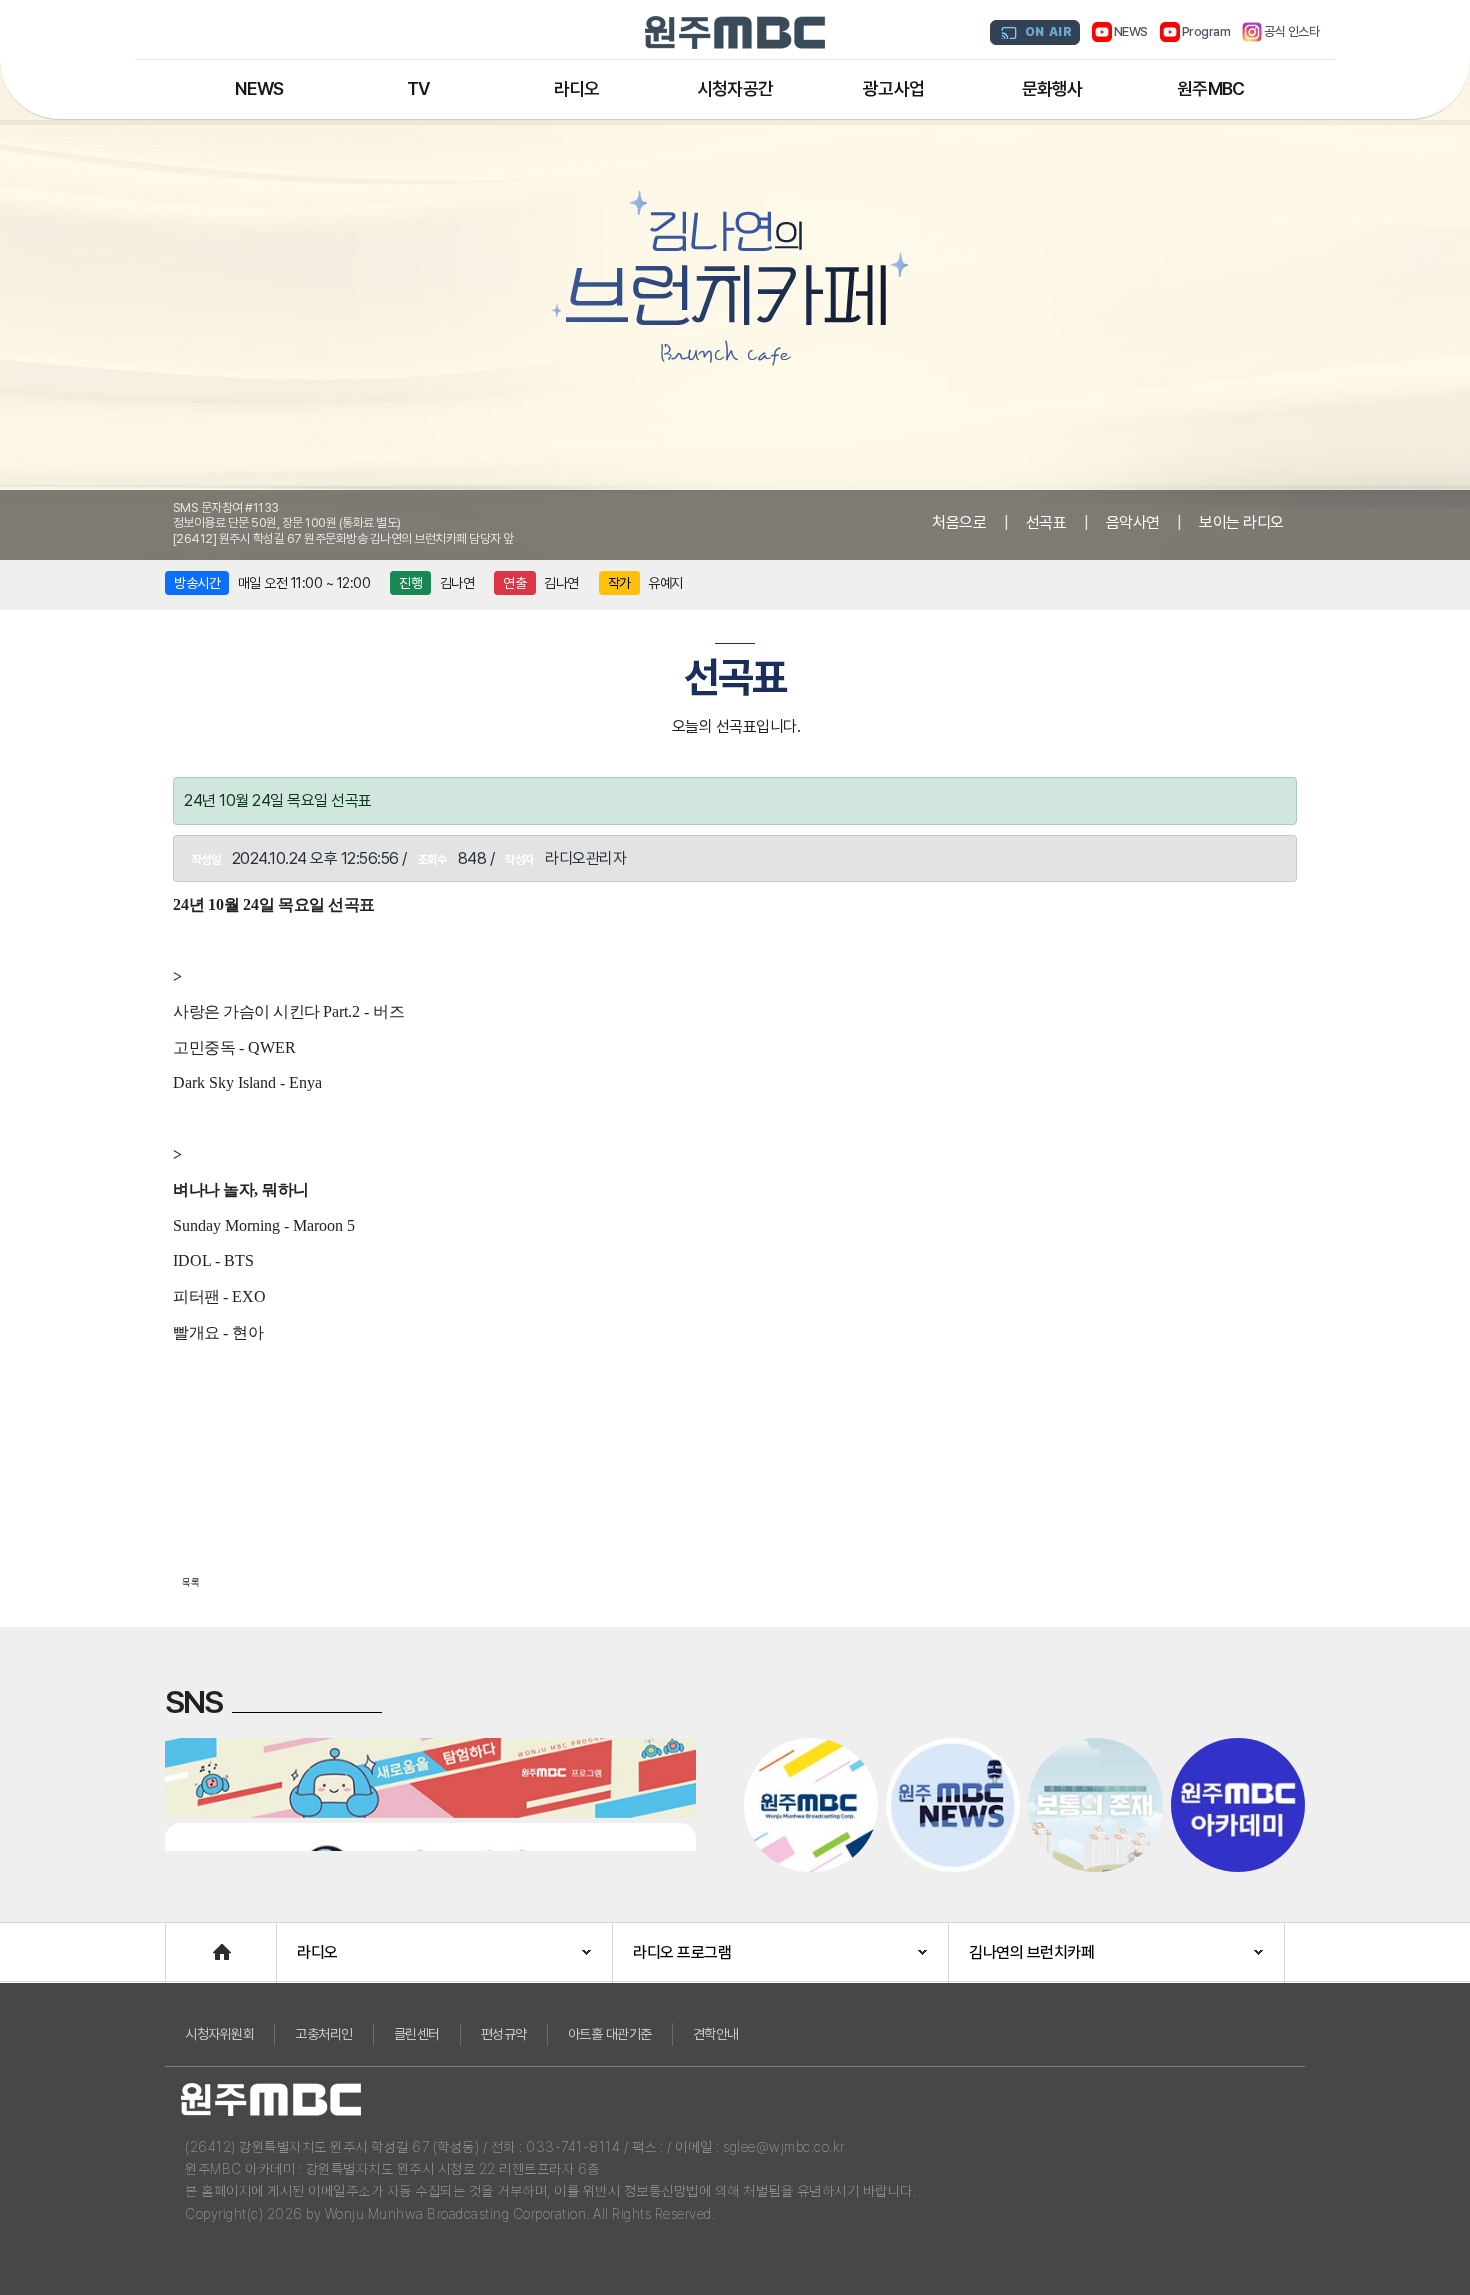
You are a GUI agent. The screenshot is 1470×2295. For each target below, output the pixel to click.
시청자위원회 (219, 2034)
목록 (191, 1582)
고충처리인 (324, 2034)
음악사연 (1133, 522)
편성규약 (504, 2034)
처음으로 (959, 522)
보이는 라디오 (1241, 522)
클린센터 (417, 2034)
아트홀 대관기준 (610, 2034)
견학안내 (716, 2034)
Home (186, 1942)
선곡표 (1046, 522)
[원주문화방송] (735, 32)
